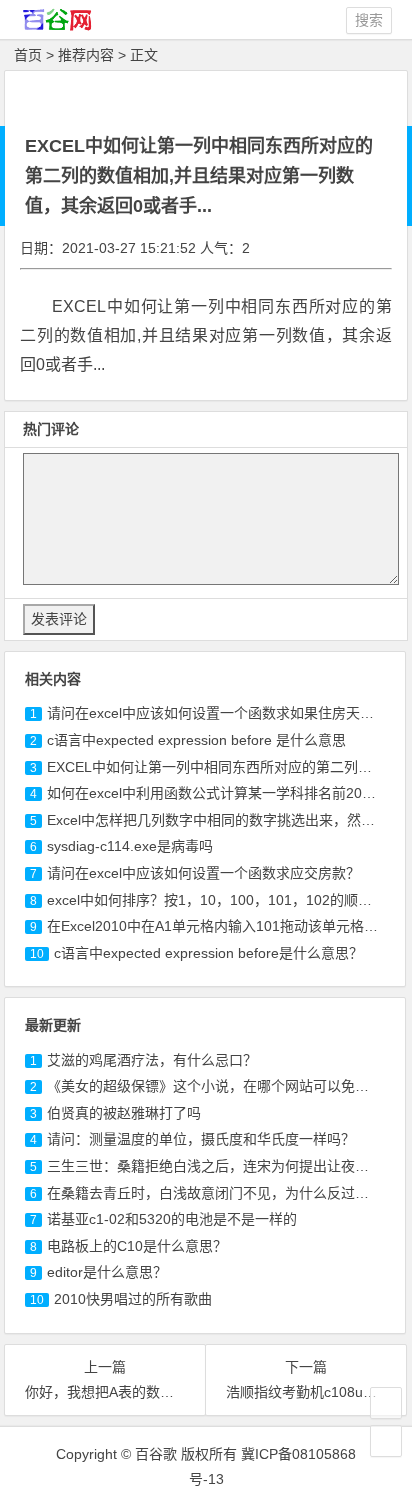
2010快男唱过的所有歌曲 (133, 1299)
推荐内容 (86, 55)
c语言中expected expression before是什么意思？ (208, 953)
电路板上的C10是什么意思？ (137, 1246)
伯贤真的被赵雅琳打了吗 (124, 1113)
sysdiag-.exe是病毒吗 (130, 846)
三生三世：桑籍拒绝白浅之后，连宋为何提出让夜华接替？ (229, 1166)
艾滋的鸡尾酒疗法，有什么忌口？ (152, 1060)
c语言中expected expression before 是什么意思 (196, 740)
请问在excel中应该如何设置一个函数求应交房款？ (203, 873)
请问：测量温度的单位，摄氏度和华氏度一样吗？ (201, 1139)
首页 (28, 55)
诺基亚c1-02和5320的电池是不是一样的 (172, 1219)
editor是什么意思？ (107, 1272)
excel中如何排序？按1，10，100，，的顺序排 (216, 900)
